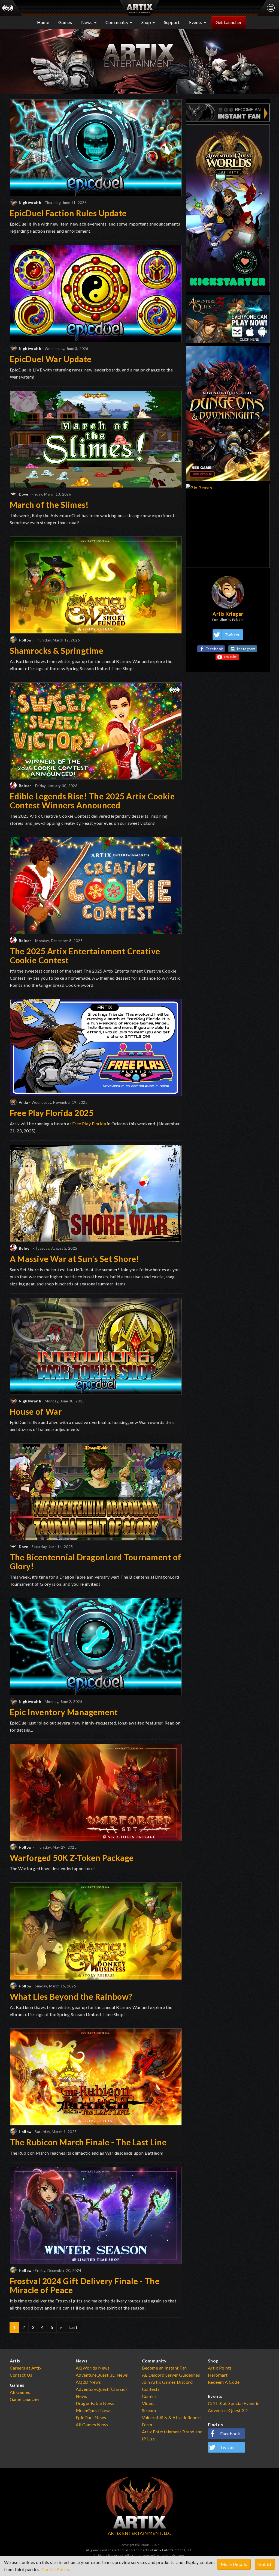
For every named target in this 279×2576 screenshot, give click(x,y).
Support (172, 22)
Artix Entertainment (169, 2550)
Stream (149, 2410)
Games (65, 22)
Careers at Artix (26, 2368)
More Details (234, 2564)
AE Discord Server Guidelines (171, 2375)
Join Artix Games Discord (167, 2382)
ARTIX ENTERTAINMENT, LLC (140, 2533)
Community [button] (117, 22)
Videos (149, 2403)
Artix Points (220, 2368)
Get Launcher (229, 22)
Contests (151, 2389)
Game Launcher (25, 2399)
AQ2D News (88, 2382)
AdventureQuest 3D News (102, 2375)
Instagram (246, 649)
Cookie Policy (55, 2569)
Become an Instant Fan (164, 2368)
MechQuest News (94, 2410)
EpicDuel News (91, 2417)
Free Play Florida (89, 1124)
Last (73, 2327)
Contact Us (21, 2375)
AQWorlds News (93, 2368)
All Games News (92, 2424)
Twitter (232, 635)
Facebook (214, 649)
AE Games (20, 2392)
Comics (149, 2396)
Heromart (218, 2375)
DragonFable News (95, 2403)
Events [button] (196, 22)
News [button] (87, 22)
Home (43, 22)
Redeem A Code (224, 2382)
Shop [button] (147, 22)
